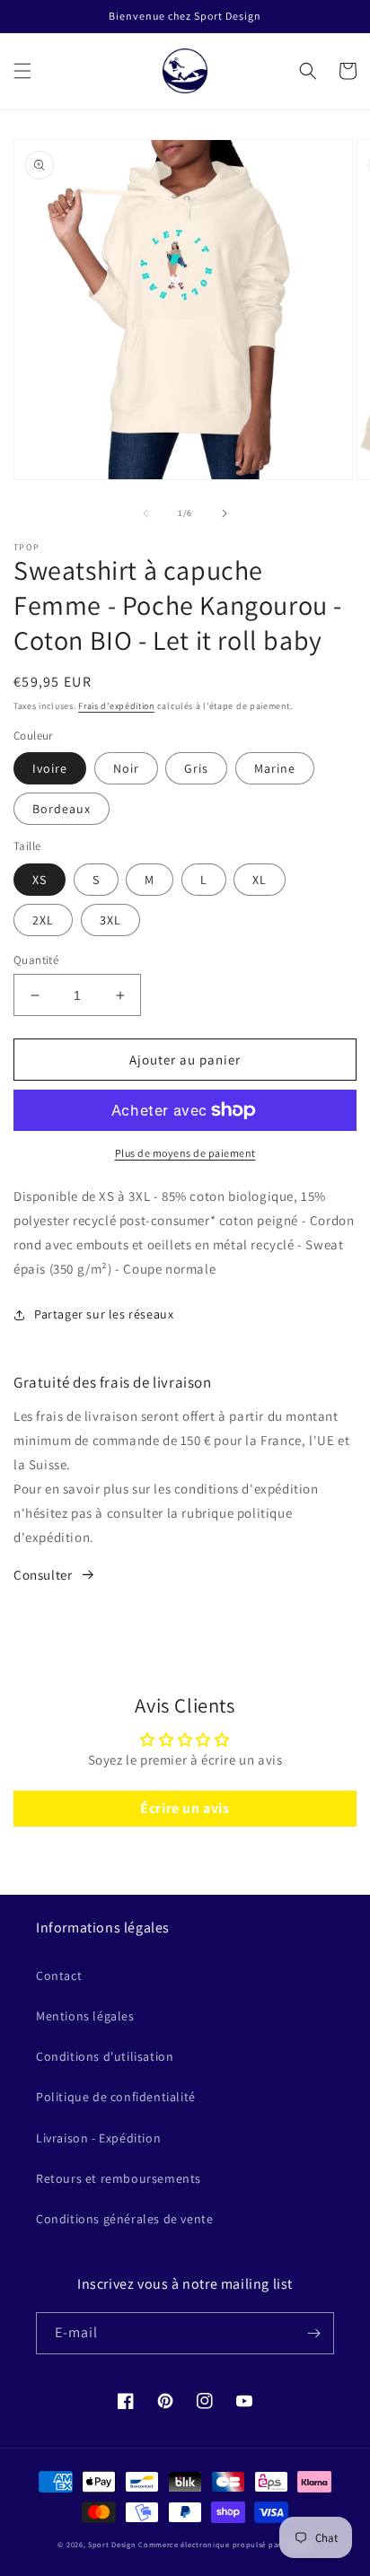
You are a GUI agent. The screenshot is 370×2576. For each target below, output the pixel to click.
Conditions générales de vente (124, 2219)
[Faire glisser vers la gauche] (145, 513)
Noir (126, 768)
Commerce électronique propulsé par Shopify (225, 2544)
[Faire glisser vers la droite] (225, 513)
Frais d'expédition (116, 706)
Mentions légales (85, 2016)
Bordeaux (62, 809)
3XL (110, 920)
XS (40, 880)
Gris (196, 768)
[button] (22, 71)
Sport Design (112, 2544)
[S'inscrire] (313, 2333)
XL (260, 880)
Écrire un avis (185, 1808)
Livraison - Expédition (98, 2138)
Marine (275, 768)
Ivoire (50, 768)
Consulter (43, 1575)
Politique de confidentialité (116, 2097)
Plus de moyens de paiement (185, 1153)
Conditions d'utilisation (105, 2056)
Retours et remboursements (119, 2178)
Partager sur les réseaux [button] (104, 1314)
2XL (43, 920)
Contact (59, 1976)
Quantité (36, 960)
